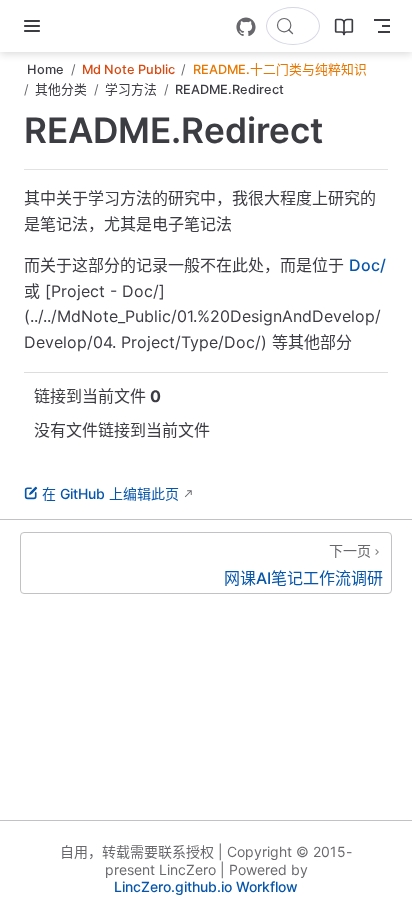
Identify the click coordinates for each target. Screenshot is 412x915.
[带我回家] (70, 26)
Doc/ (367, 265)
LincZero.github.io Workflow (206, 886)
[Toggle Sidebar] (36, 26)
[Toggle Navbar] (382, 26)
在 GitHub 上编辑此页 (110, 493)
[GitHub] (246, 27)
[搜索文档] (293, 26)
